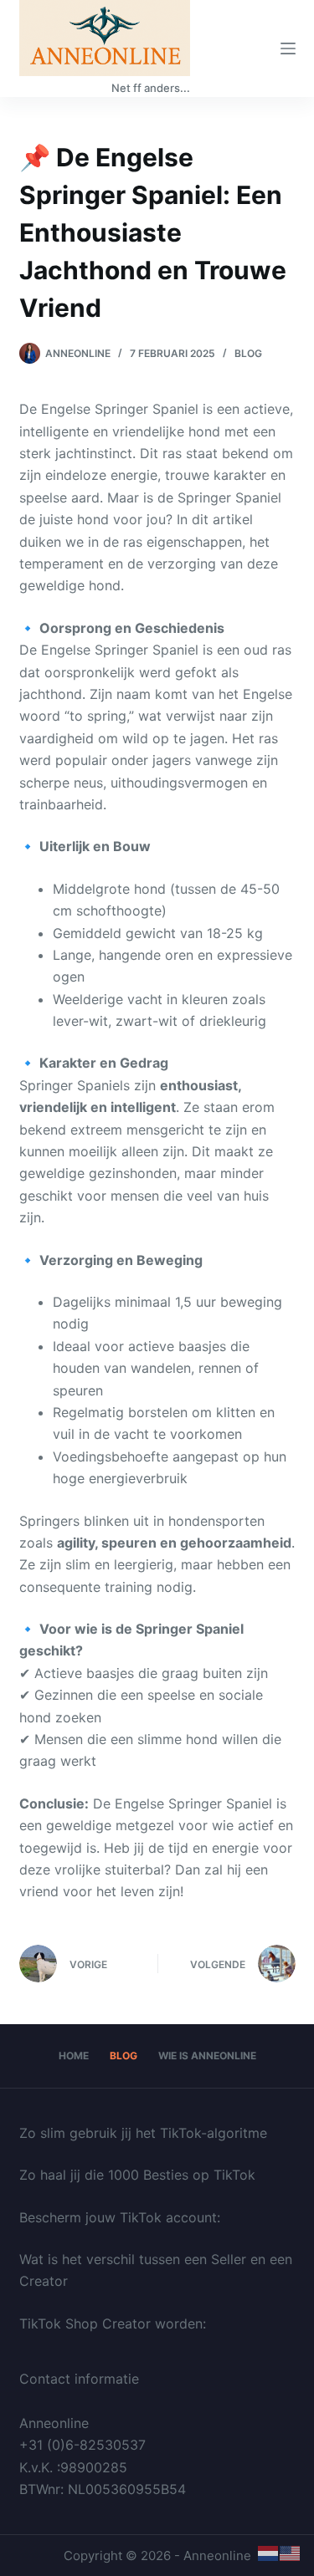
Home (74, 2056)
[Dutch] (269, 2553)
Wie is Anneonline (207, 2056)
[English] (291, 2553)
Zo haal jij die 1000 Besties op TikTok (137, 2175)
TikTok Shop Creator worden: (113, 2324)
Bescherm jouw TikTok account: (120, 2217)
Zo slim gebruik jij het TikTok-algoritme (143, 2133)
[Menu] (288, 48)
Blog (248, 353)
